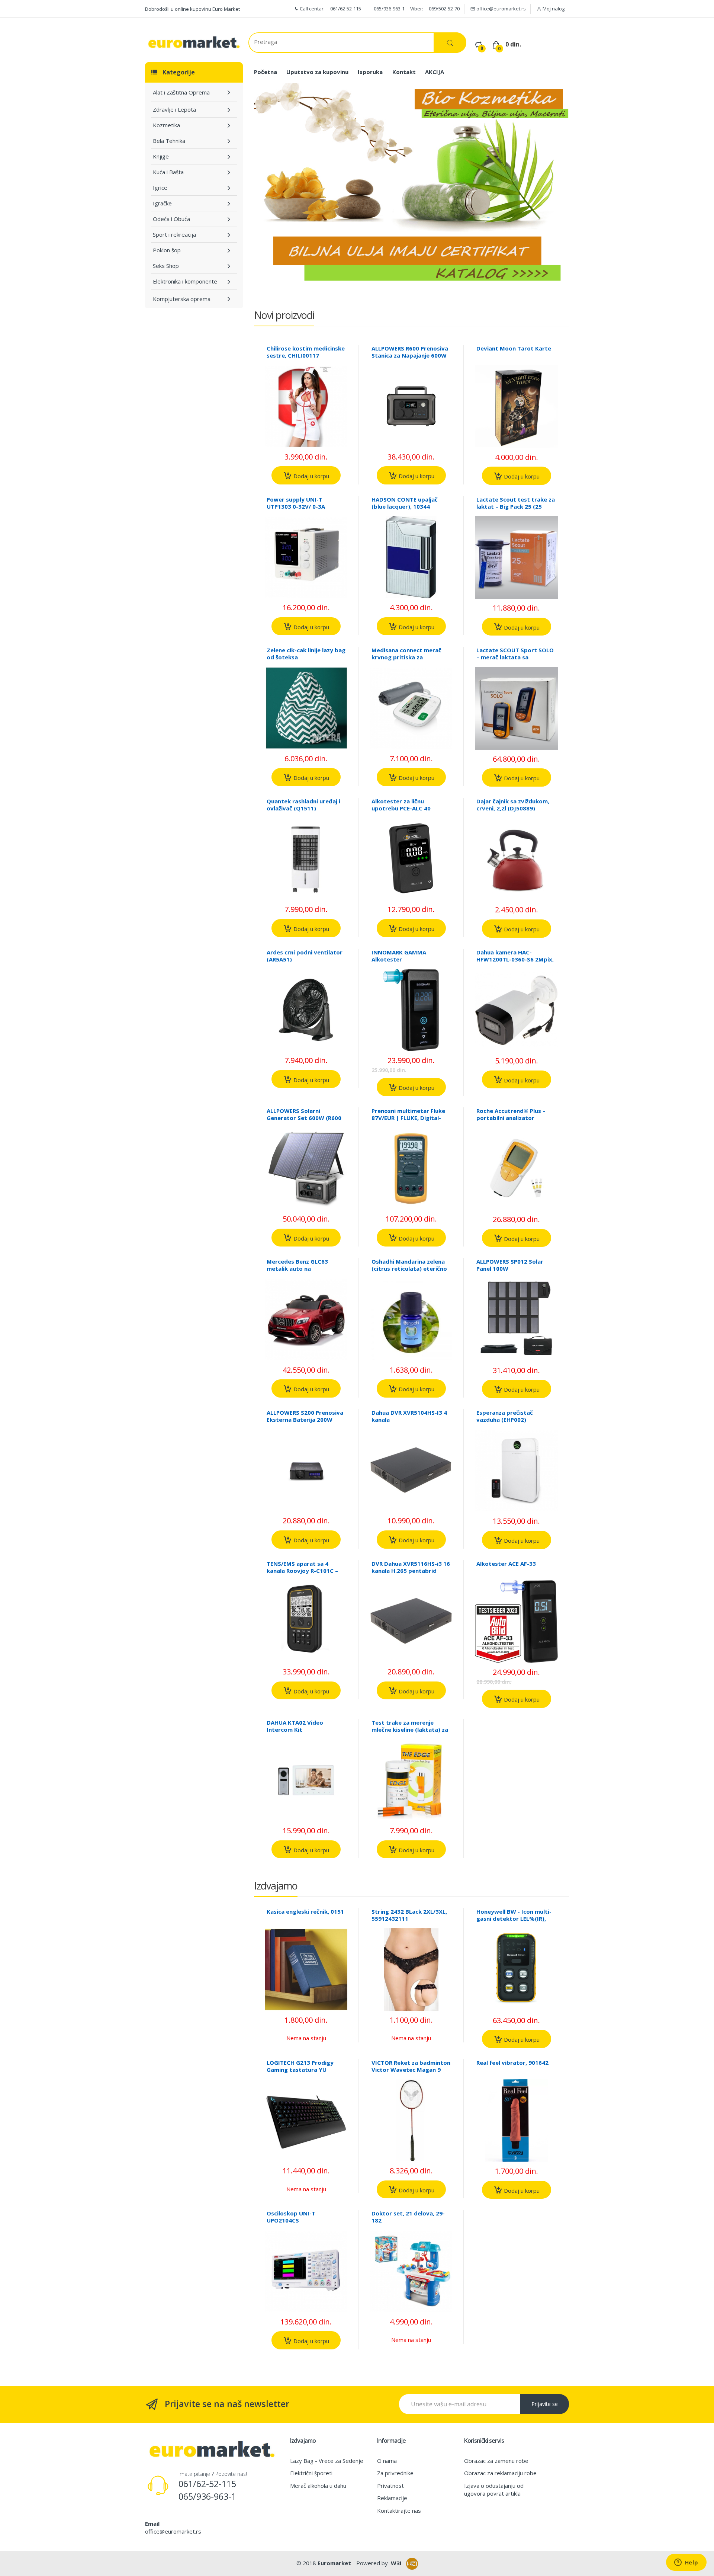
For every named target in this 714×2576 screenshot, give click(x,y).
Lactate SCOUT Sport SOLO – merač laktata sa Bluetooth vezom (515, 657)
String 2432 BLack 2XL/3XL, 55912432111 (409, 1915)
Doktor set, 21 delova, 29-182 (408, 2217)
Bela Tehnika (169, 141)
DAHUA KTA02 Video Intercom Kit (295, 1726)
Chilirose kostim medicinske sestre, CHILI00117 (306, 352)
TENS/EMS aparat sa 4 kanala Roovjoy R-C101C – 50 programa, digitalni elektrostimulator (302, 1574)
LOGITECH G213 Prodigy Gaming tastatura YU (300, 2066)
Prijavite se (545, 2404)
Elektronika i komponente (185, 281)
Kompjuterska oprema (182, 299)
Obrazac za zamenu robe (496, 2461)
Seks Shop (166, 266)
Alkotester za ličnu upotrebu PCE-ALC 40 (401, 805)
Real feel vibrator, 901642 (512, 2063)
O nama (387, 2461)
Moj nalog (553, 9)
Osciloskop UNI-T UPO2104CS (291, 2217)
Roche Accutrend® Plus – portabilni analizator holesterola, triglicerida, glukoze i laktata (511, 1121)
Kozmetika (166, 125)
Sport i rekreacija (174, 234)
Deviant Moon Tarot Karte (514, 348)
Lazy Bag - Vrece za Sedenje (327, 2461)
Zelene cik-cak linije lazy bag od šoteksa (306, 654)
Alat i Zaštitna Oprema (181, 92)
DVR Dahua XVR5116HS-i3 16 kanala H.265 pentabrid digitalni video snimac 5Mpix (411, 1574)
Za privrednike (395, 2473)
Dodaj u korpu (311, 476)
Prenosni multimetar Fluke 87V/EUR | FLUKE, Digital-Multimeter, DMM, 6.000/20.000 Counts (408, 1121)
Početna (266, 72)
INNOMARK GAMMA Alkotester (399, 956)
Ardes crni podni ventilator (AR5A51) (305, 956)
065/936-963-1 (389, 9)
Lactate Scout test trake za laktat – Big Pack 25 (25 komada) (516, 506)
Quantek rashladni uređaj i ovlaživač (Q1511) (303, 805)
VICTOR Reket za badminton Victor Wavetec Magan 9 (411, 2066)
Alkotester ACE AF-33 (506, 1564)
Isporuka (370, 72)
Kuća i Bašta (168, 172)
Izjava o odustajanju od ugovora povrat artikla (494, 2489)
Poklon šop (167, 250)
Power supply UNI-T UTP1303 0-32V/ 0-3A (296, 503)
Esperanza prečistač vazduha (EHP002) (505, 1416)
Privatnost (390, 2486)
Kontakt (404, 72)
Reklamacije (392, 2498)
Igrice (160, 188)
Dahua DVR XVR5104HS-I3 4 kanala (409, 1416)
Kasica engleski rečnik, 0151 (305, 1911)
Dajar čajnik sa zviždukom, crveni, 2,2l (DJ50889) (513, 805)
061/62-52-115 (346, 9)
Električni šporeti (311, 2473)
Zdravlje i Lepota (174, 109)
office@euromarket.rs (501, 9)
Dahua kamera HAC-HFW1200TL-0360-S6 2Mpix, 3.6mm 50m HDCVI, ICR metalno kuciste (515, 963)
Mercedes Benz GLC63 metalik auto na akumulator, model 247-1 (302, 1268)
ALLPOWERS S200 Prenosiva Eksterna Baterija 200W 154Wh (305, 1420)
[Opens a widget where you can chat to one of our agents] (686, 2563)
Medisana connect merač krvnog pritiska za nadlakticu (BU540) (406, 657)
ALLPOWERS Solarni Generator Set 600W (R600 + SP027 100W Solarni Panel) (306, 1118)
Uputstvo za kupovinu (317, 72)
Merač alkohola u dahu (318, 2486)
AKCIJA (435, 72)
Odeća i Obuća (171, 219)
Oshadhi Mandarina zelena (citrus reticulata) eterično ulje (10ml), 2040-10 (409, 1268)
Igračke (162, 203)
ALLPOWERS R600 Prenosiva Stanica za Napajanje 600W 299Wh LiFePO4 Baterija (410, 355)
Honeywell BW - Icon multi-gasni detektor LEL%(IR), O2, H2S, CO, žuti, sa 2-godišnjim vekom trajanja (514, 1922)
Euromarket (334, 2563)
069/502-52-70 (444, 9)
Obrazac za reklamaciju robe (500, 2473)
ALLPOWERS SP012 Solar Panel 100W (510, 1265)
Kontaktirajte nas (399, 2511)
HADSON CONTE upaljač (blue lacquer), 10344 (405, 503)
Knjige (161, 156)
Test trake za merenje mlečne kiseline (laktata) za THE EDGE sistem (410, 1729)
